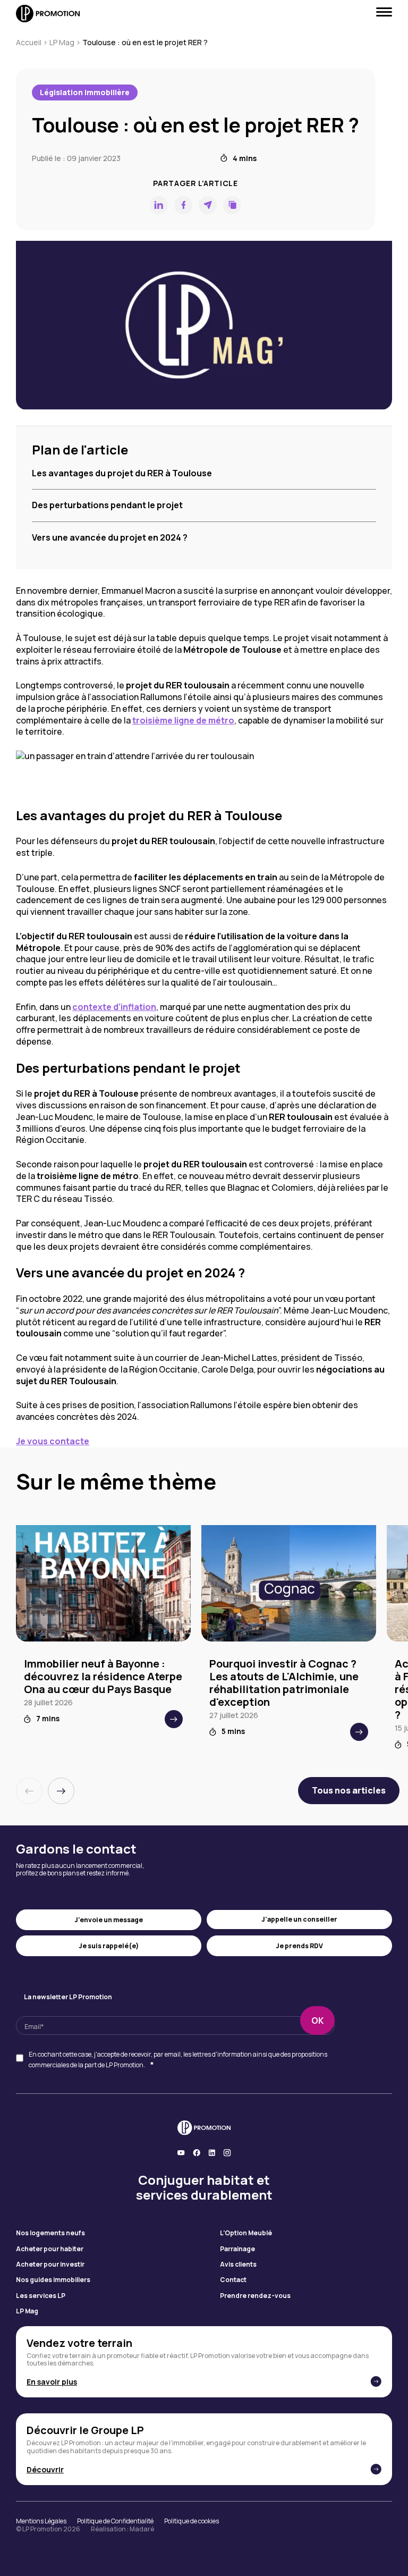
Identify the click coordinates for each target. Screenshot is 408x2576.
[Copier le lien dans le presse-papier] (232, 205)
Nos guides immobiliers (53, 2280)
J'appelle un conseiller (299, 1919)
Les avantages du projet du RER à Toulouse (122, 473)
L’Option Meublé (246, 2233)
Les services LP (41, 2296)
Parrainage (237, 2249)
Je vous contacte (53, 1441)
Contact (233, 2280)
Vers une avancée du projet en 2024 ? (110, 537)
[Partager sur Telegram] (208, 205)
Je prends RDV (299, 1946)
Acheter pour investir (50, 2264)
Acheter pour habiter (50, 2249)
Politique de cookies (192, 2521)
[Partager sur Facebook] (183, 205)
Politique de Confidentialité (115, 2521)
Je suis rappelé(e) (109, 1946)
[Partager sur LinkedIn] (159, 205)
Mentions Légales (41, 2521)
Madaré (142, 2529)
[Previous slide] (29, 1791)
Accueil (29, 42)
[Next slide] (61, 1791)
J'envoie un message (109, 1920)
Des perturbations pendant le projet (107, 505)
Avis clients (238, 2264)
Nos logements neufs (50, 2233)
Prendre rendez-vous (255, 2296)
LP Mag (62, 42)
